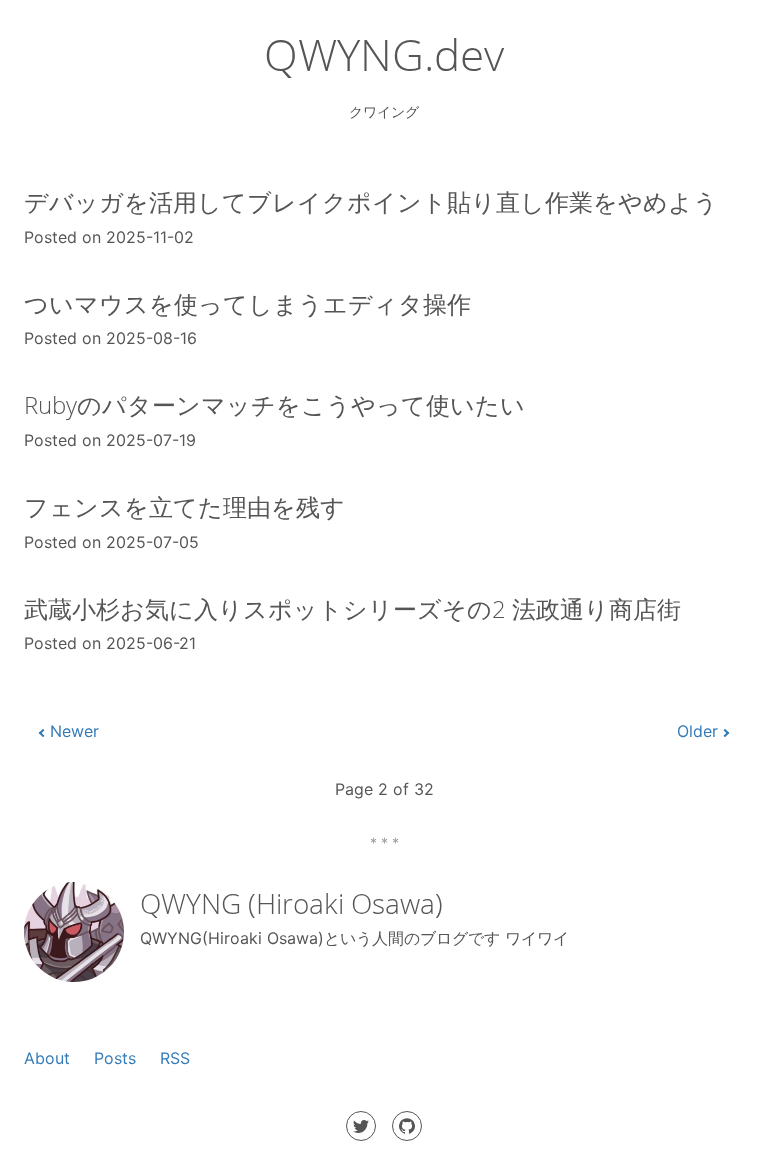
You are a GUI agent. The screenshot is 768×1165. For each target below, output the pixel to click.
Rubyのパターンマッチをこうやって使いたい (274, 404)
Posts (115, 1058)
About (47, 1058)
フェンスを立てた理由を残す (184, 506)
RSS (175, 1058)
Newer (74, 731)
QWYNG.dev (384, 54)
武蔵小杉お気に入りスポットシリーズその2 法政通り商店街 (352, 608)
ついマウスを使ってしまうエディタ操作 (247, 303)
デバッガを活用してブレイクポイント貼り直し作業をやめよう (371, 201)
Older (697, 731)
